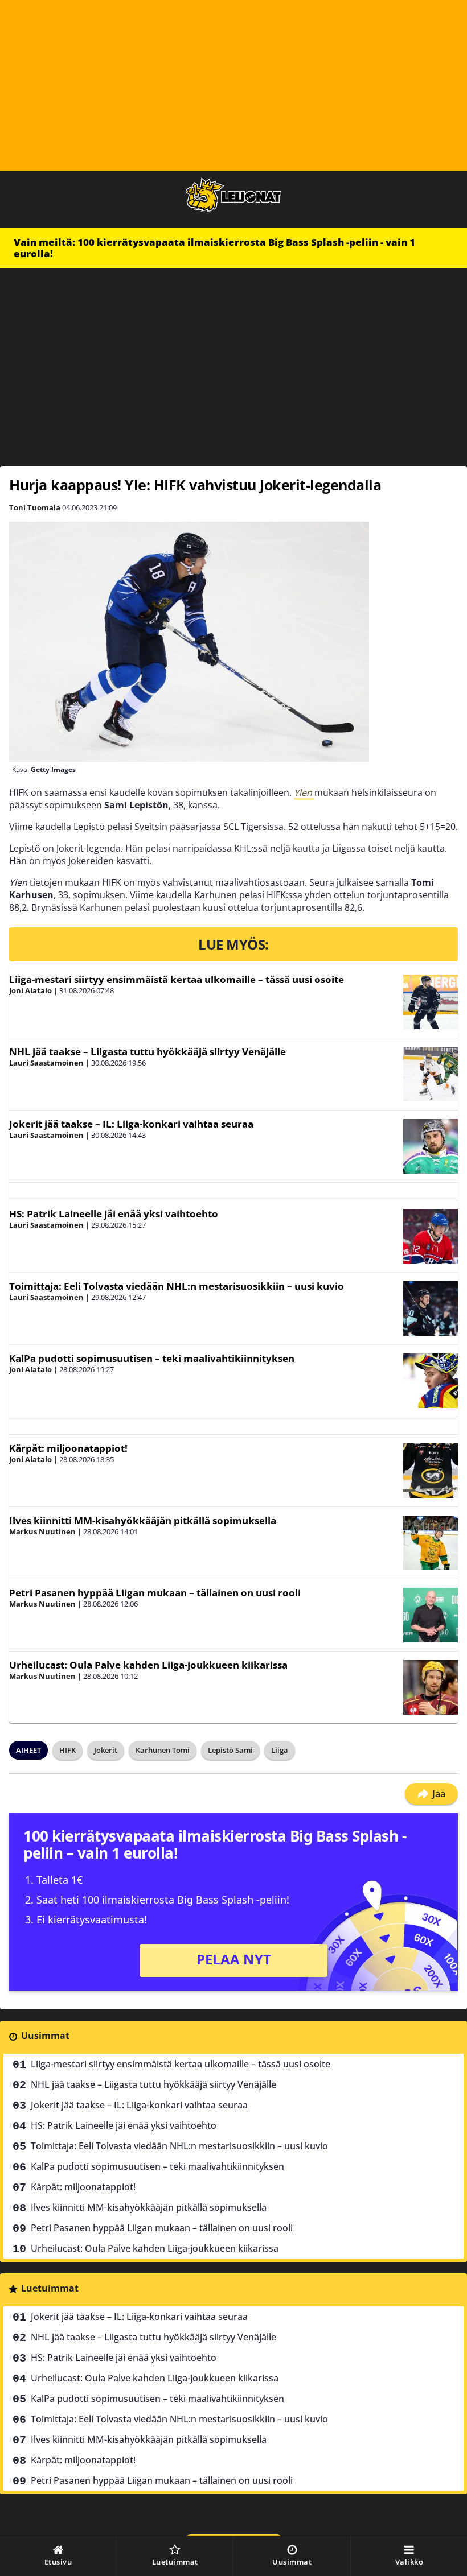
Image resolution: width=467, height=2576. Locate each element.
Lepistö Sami (230, 1750)
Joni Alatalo (30, 990)
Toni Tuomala (35, 507)
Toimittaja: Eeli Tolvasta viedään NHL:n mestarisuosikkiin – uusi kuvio (177, 1286)
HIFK (67, 1750)
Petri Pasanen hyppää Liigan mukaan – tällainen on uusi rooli (155, 1593)
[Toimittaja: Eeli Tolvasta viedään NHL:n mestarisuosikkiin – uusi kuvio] (431, 1308)
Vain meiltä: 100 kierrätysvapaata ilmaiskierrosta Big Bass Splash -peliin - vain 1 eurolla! (214, 248)
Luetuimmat (50, 2288)
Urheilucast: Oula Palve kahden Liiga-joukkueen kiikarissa (148, 1665)
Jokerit (106, 1750)
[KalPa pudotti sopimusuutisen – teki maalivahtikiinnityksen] (431, 1381)
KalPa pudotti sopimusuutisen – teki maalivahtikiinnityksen (152, 1358)
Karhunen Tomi (163, 1750)
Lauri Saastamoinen (46, 1063)
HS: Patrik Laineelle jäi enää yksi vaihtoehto (114, 1214)
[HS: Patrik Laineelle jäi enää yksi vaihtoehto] (431, 1236)
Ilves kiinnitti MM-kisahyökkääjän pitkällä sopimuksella (143, 1520)
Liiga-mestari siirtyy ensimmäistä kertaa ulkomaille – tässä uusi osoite (177, 979)
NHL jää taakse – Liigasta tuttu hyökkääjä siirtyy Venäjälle (148, 1052)
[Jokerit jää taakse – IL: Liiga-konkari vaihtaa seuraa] (431, 1146)
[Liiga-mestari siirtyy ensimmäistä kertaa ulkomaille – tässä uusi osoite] (431, 1002)
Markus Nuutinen (42, 1531)
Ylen (304, 792)
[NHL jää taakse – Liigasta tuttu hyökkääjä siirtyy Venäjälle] (431, 1074)
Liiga (280, 1750)
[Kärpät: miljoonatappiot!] (431, 1471)
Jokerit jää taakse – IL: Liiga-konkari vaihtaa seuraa (131, 1124)
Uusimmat (45, 2036)
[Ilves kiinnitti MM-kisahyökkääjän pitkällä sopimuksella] (431, 1543)
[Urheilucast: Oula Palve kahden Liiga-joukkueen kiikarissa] (431, 1687)
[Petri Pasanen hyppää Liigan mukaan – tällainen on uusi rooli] (431, 1615)
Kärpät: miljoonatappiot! (68, 1448)
